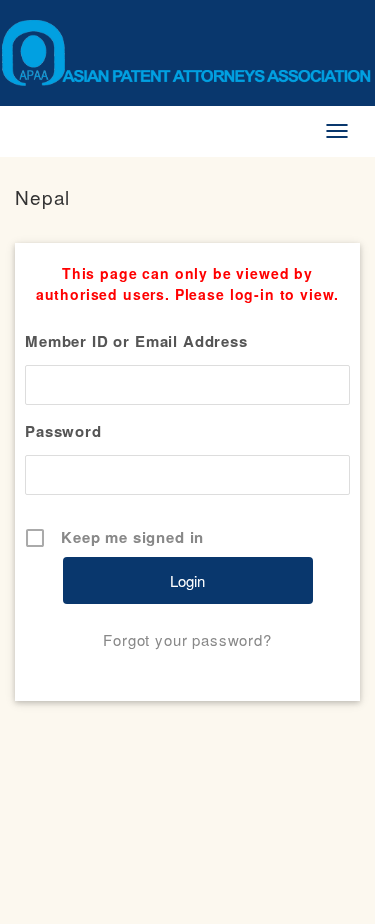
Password (63, 431)
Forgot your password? (187, 639)
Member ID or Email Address (136, 341)
